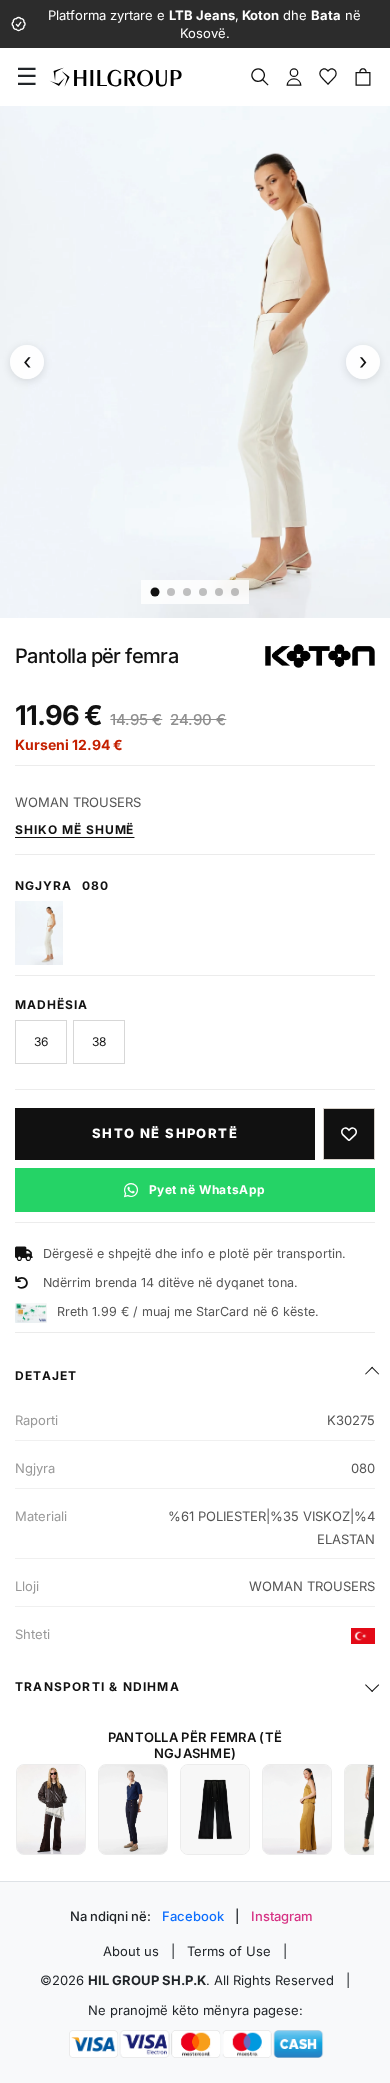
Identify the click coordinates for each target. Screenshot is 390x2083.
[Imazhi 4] (203, 592)
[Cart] (363, 77)
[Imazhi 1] (155, 592)
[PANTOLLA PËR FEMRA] (51, 1809)
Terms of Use (229, 1951)
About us (131, 1951)
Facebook (193, 1916)
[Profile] (294, 77)
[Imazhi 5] (219, 592)
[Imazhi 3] (187, 592)
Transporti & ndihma (97, 1686)
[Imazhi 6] (235, 592)
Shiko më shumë (74, 829)
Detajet (46, 1375)
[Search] (260, 77)
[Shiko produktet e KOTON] (320, 656)
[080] (39, 933)
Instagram (282, 1916)
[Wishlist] (328, 77)
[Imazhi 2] (171, 592)
